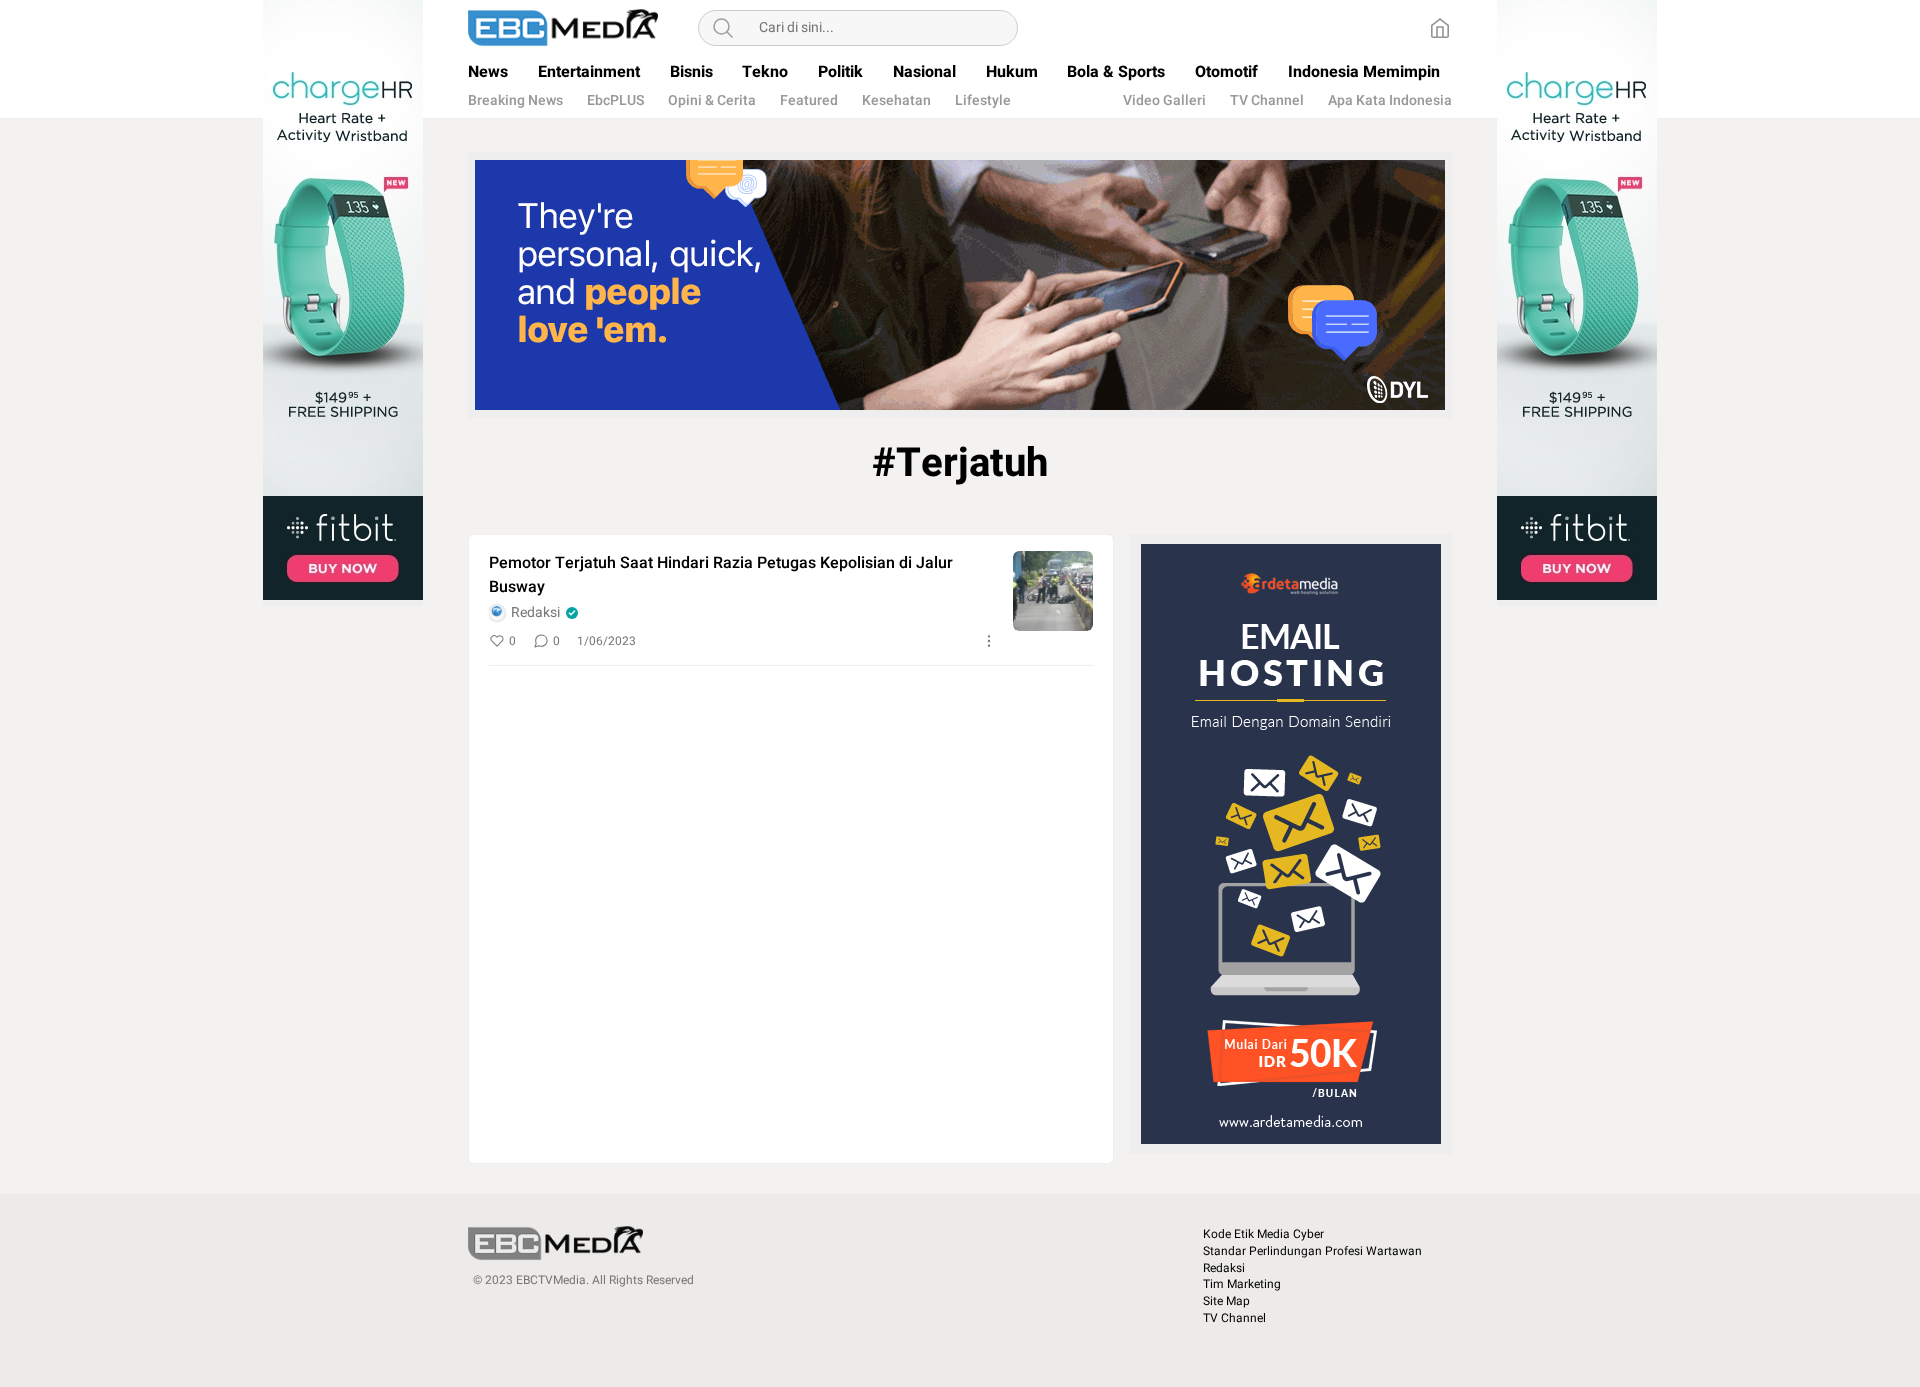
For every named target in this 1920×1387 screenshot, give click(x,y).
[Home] (1440, 28)
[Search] (723, 28)
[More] (989, 641)
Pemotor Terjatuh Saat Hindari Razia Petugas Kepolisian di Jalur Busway (721, 575)
